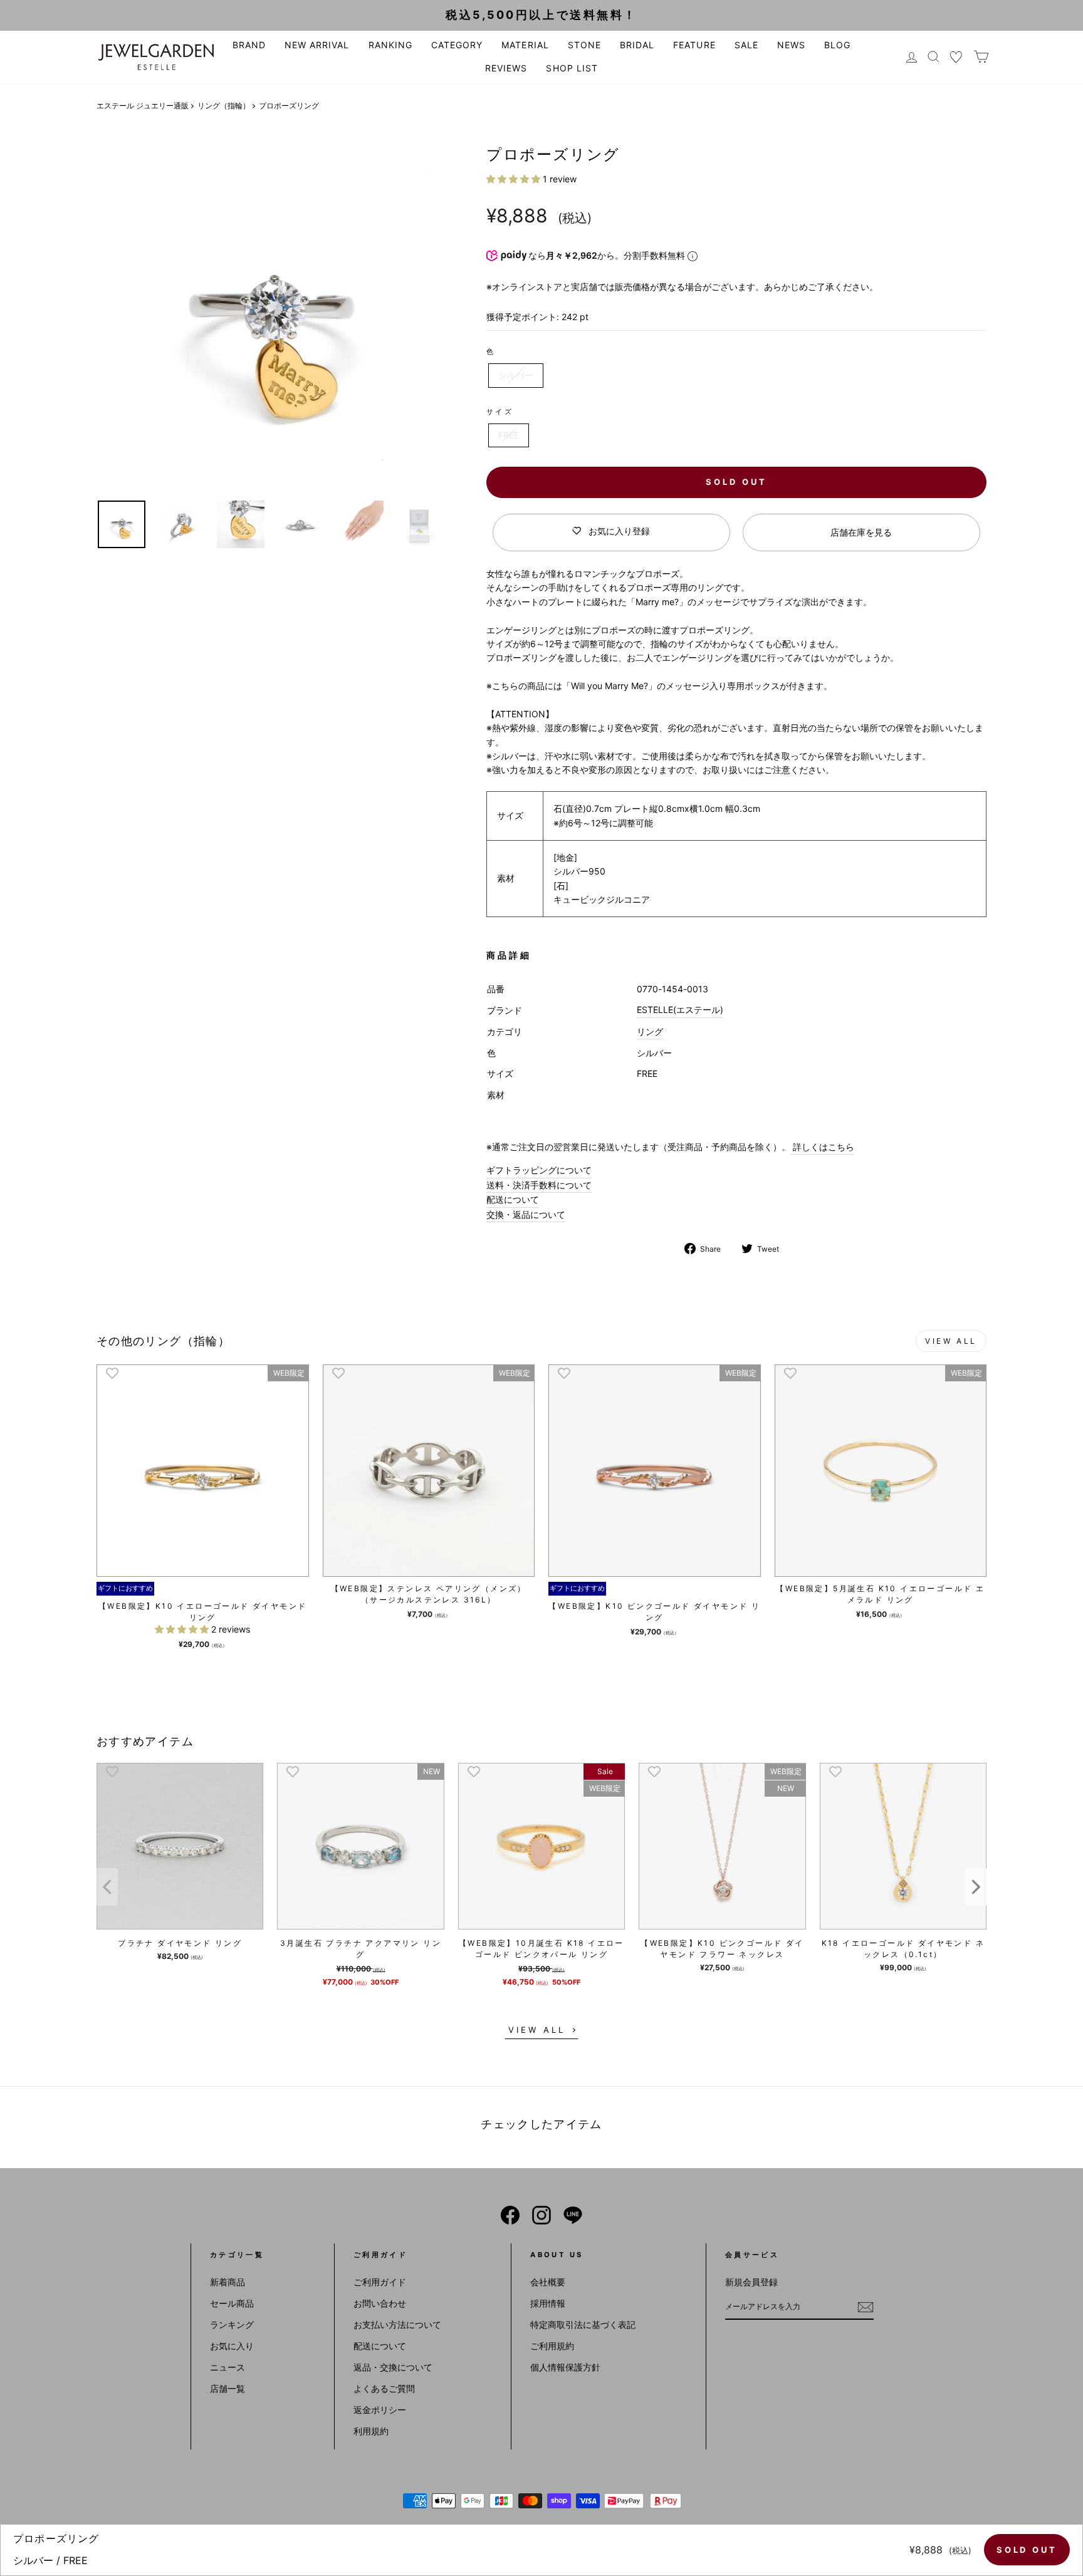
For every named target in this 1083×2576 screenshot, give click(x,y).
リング (650, 1031)
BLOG (837, 45)
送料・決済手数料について (539, 1185)
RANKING (390, 45)
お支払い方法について (397, 2324)
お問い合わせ (380, 2303)
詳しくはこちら (822, 1147)
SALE (746, 45)
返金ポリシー (380, 2410)
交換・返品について (526, 1214)
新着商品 (228, 2282)
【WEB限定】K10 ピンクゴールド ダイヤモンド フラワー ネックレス (722, 1949)
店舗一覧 (228, 2388)
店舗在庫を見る (861, 532)
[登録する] (866, 2307)
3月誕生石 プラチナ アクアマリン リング (361, 1949)
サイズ (500, 412)
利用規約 (371, 2431)
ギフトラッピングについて (539, 1170)
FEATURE (694, 45)
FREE (509, 435)
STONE (584, 45)
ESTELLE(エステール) (680, 1010)
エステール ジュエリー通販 (143, 106)
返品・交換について (393, 2367)
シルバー (516, 375)
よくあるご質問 (384, 2388)
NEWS (791, 45)
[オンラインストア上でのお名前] (510, 2215)
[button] (515, 179)
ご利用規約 (552, 2346)
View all (951, 1341)
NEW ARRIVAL (317, 45)
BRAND (249, 45)
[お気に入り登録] (112, 1373)
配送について (513, 1199)
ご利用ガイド (380, 2282)
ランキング (232, 2324)
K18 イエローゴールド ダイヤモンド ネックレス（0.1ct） (903, 1949)
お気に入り (232, 2346)
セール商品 (232, 2303)
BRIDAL (637, 45)
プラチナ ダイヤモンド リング (180, 1943)
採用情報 (548, 2303)
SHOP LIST (572, 68)
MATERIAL (525, 45)
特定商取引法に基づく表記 (583, 2324)
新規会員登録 (751, 2282)
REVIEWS (506, 68)
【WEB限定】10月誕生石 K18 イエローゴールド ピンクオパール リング (541, 1949)
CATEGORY (457, 45)
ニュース (228, 2367)
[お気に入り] (956, 57)
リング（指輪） (224, 106)
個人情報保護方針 (565, 2367)
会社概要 (548, 2282)
